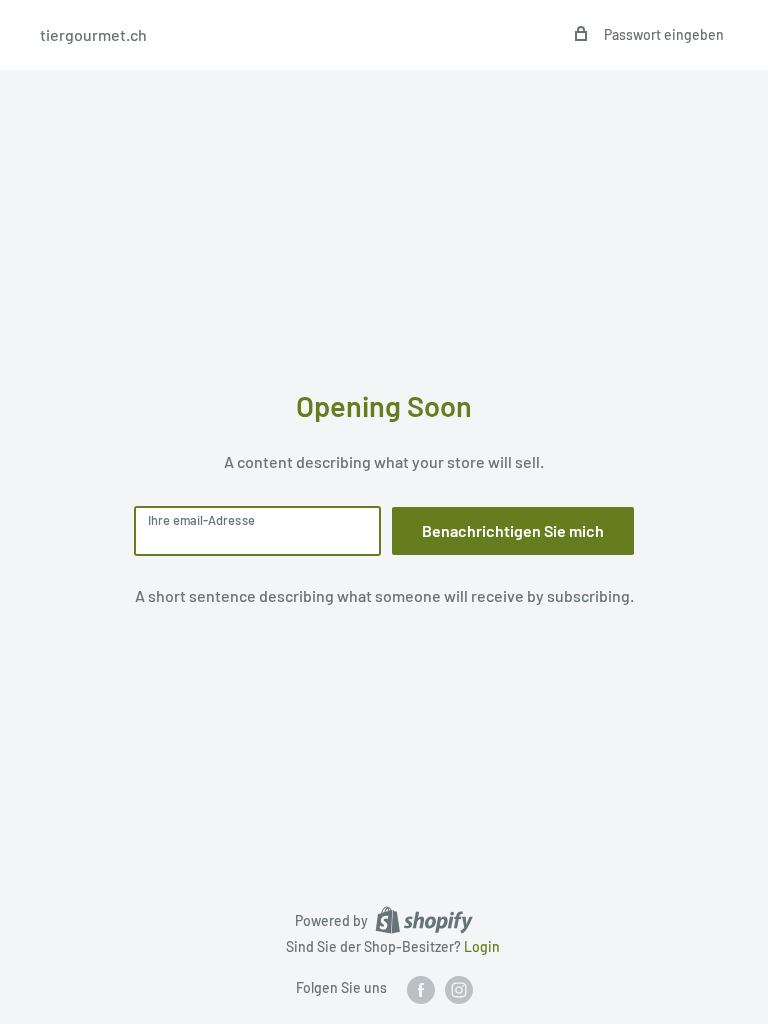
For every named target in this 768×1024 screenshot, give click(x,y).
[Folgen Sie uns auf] (421, 989)
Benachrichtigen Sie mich (513, 530)
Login (482, 946)
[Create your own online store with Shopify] (424, 920)
